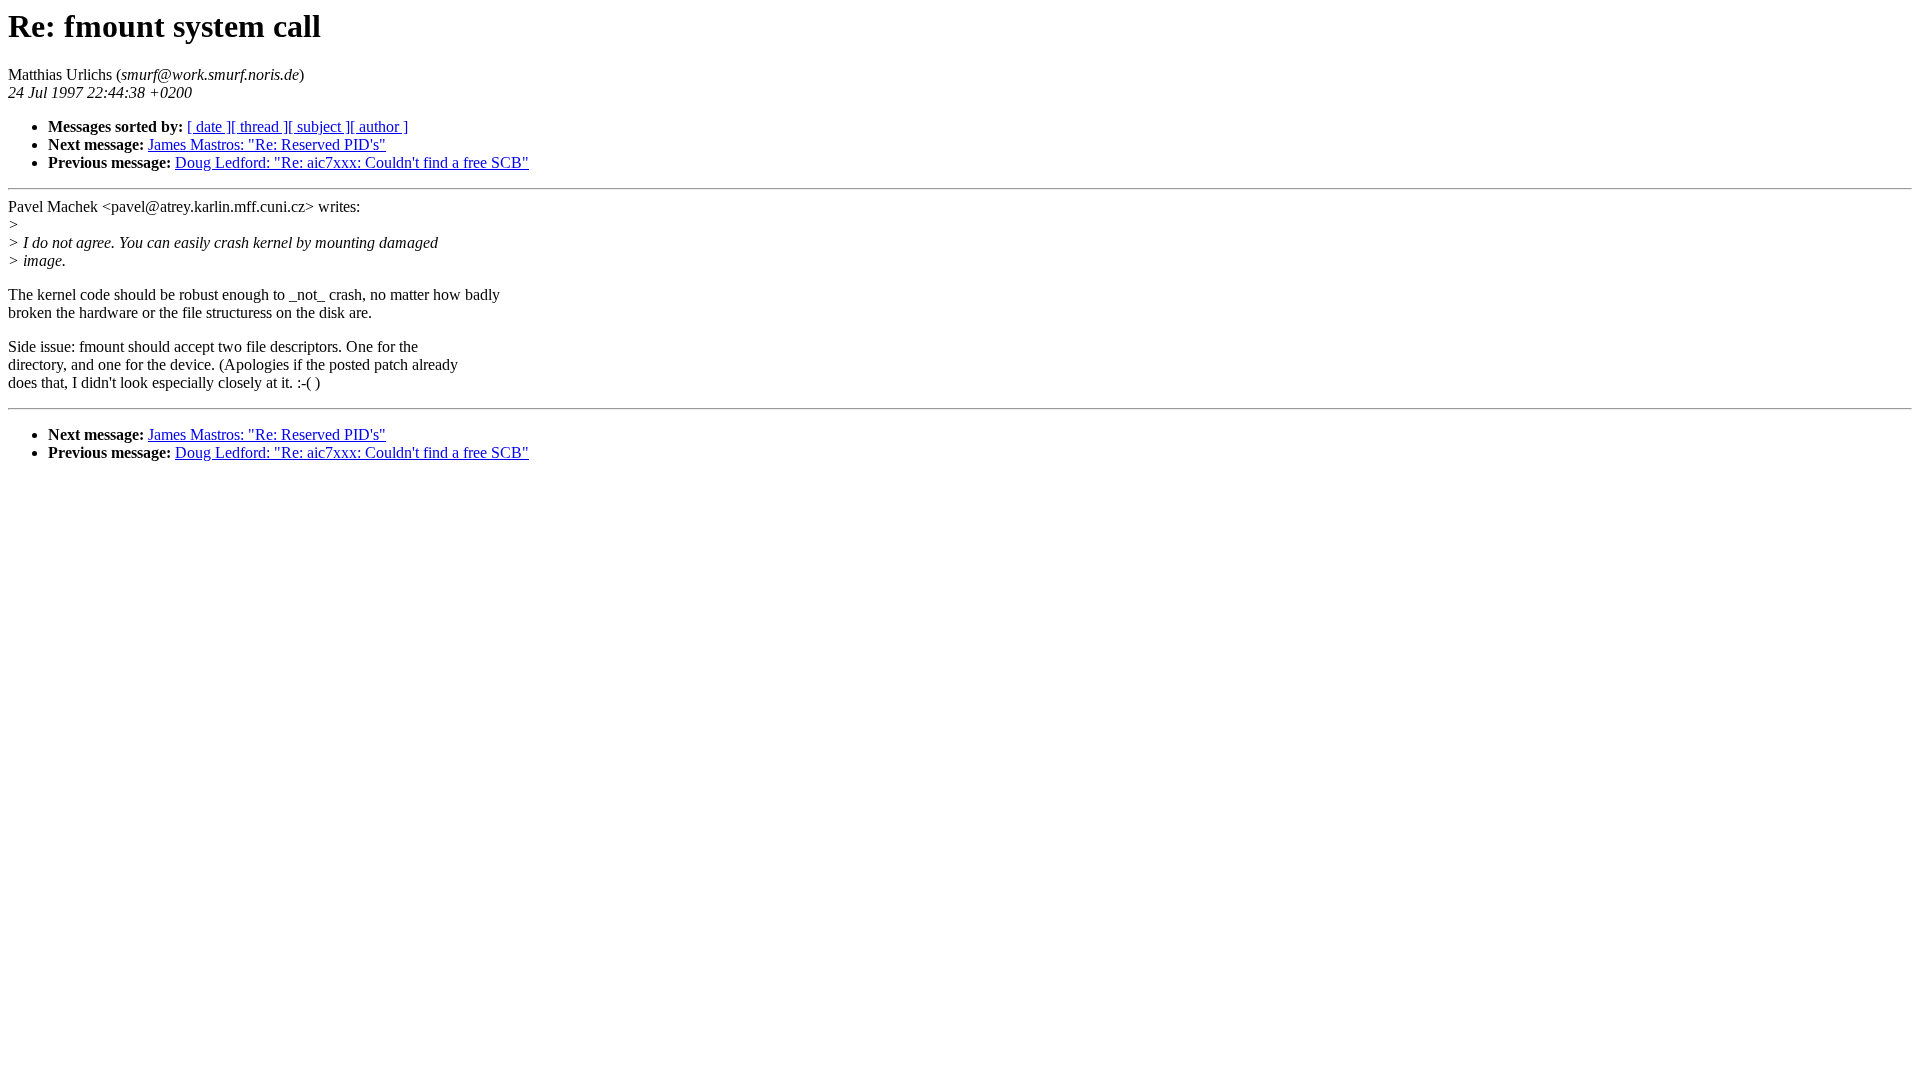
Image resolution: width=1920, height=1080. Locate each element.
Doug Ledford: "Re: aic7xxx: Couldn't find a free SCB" (352, 162)
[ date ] (209, 126)
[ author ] (379, 126)
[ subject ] (319, 126)
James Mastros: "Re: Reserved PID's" (267, 144)
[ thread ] (259, 126)
